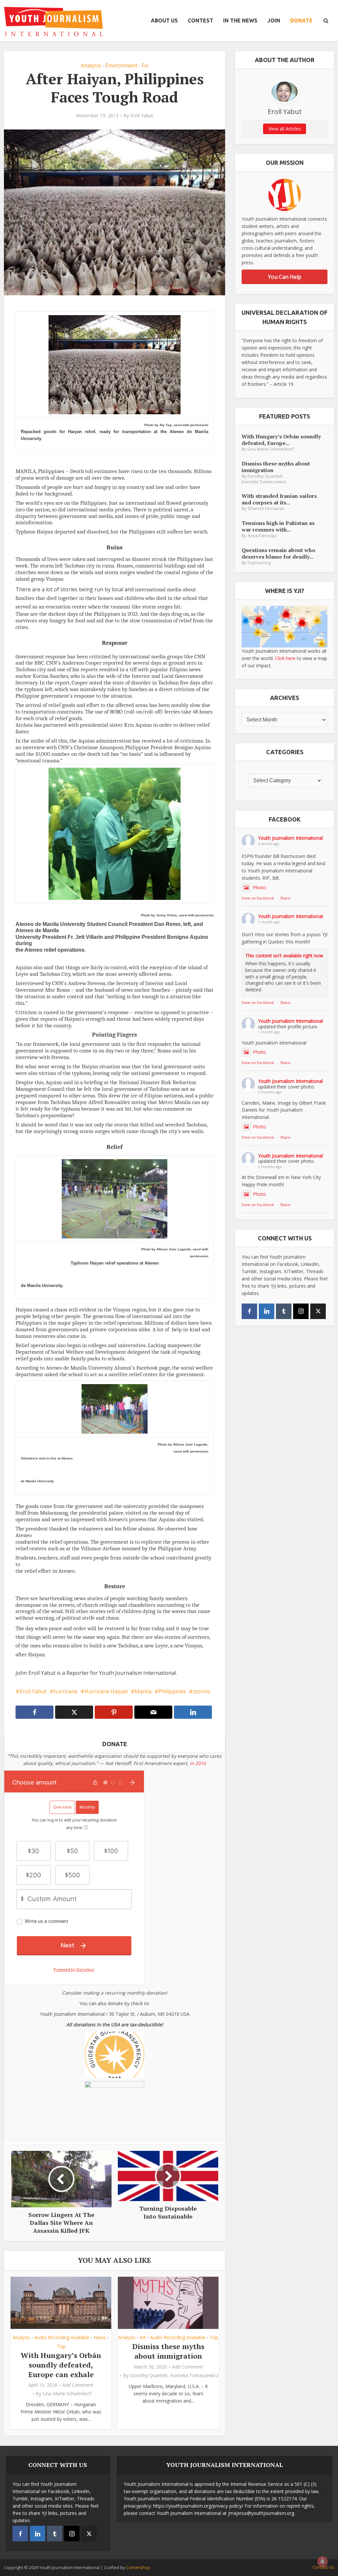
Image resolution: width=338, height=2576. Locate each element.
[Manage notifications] (322, 2561)
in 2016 (198, 1763)
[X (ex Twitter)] (318, 1311)
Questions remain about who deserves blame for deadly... (278, 553)
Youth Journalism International (290, 838)
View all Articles (285, 129)
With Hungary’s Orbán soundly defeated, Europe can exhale (61, 2365)
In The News (240, 20)
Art (143, 2337)
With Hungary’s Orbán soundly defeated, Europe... (281, 440)
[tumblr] (284, 1311)
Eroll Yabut (142, 116)
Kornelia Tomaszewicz (194, 2375)
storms (202, 1691)
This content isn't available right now (284, 956)
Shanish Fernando (266, 509)
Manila (143, 1691)
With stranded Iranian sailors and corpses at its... (279, 499)
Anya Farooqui (262, 536)
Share (285, 898)
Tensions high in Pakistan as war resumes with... (278, 526)
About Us (164, 20)
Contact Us (323, 2567)
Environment (121, 65)
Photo (259, 887)
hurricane (66, 1691)
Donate (301, 20)
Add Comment (78, 2385)
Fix (145, 65)
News (100, 2337)
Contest (201, 20)
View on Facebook (258, 898)
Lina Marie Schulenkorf (67, 2394)
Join (274, 20)
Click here (285, 658)
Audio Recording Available (62, 2337)
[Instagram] (301, 1311)
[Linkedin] (267, 1311)
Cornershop (138, 2567)
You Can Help (285, 277)
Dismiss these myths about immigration (168, 2351)
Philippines (172, 1691)
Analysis (91, 65)
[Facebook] (249, 1311)
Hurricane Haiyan (106, 1691)
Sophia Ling (259, 563)
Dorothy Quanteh (149, 2375)
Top (61, 2346)
